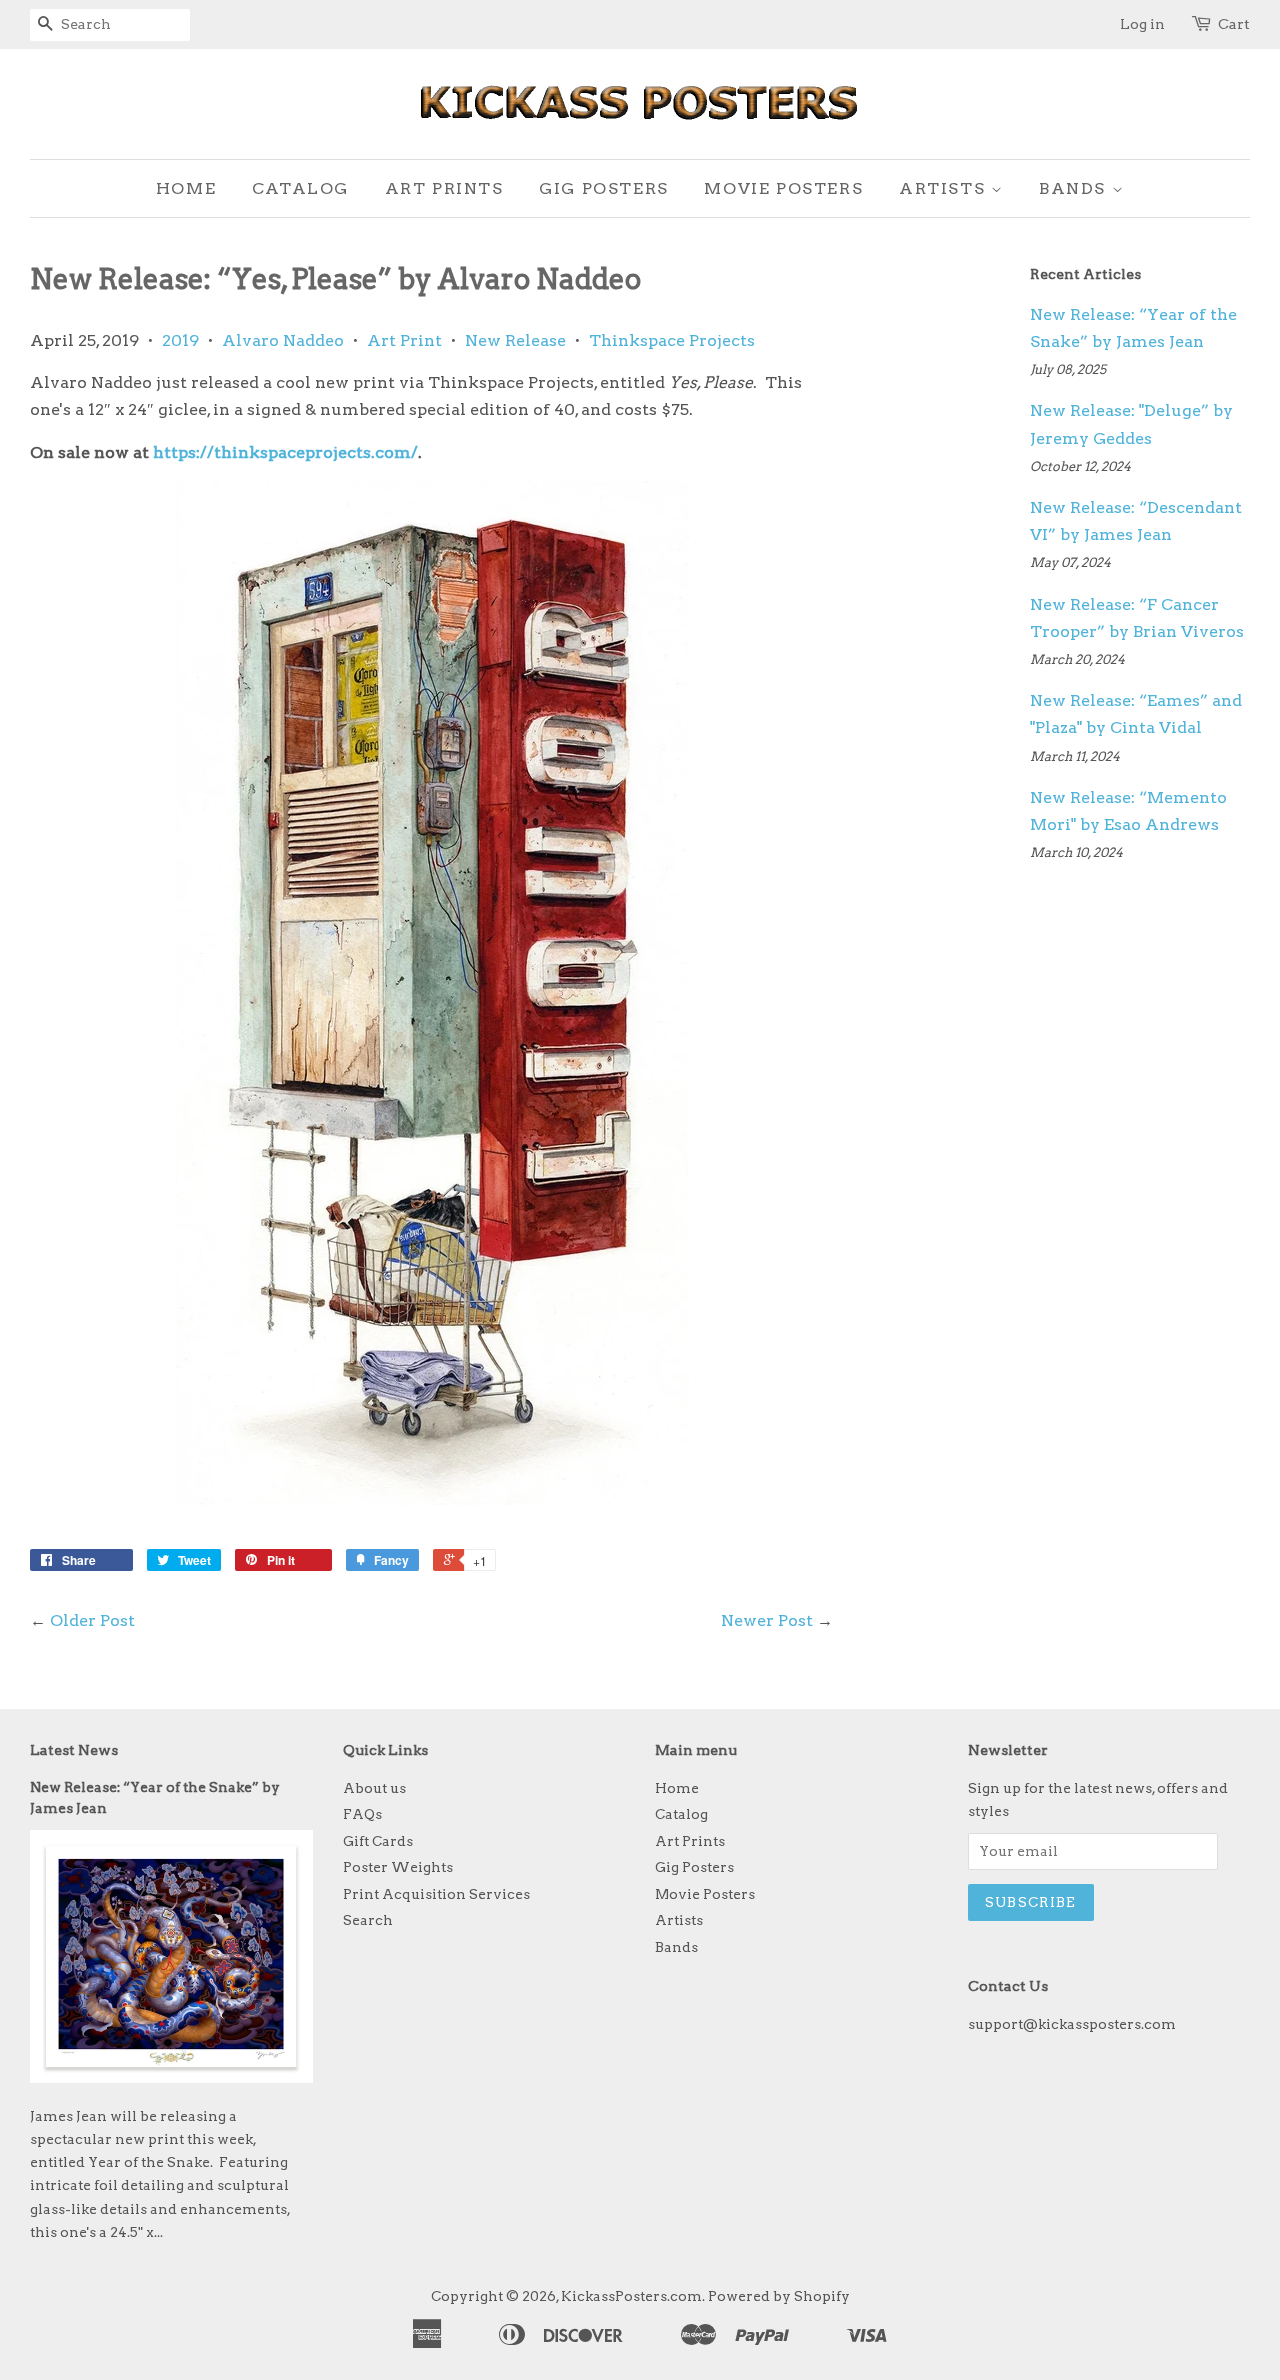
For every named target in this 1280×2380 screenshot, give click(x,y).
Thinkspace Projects (672, 340)
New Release (515, 340)
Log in (1142, 24)
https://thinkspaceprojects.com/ (285, 452)
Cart (1234, 24)
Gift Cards (378, 1841)
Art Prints (444, 188)
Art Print (404, 340)
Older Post (92, 1620)
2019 (180, 340)
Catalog (300, 188)
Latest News (74, 1750)
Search (368, 1920)
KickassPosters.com (631, 2296)
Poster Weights (398, 1867)
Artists (945, 188)
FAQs (362, 1814)
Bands (1075, 188)
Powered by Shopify (779, 2296)
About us (374, 1788)
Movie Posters (783, 188)
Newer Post (767, 1620)
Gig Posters (604, 188)
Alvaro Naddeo (283, 340)
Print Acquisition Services (436, 1894)
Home (186, 188)
